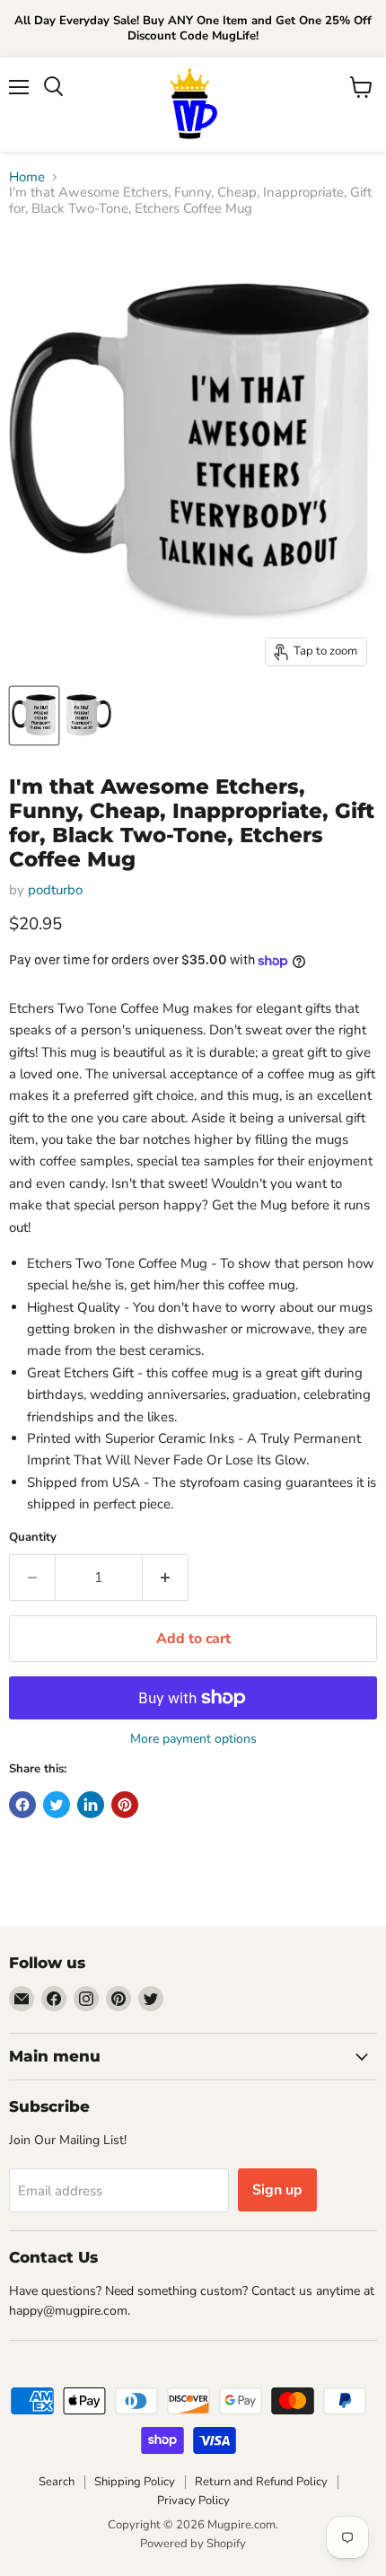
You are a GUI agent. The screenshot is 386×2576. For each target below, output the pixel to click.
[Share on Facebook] (22, 1805)
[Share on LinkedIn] (91, 1805)
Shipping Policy (135, 2482)
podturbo (55, 890)
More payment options (193, 1739)
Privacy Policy (193, 2501)
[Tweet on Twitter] (57, 1805)
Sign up (277, 2190)
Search (57, 2482)
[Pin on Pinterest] (125, 1805)
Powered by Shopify (193, 2544)
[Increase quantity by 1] (166, 1578)
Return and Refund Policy (261, 2482)
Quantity (33, 1538)
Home (27, 177)
